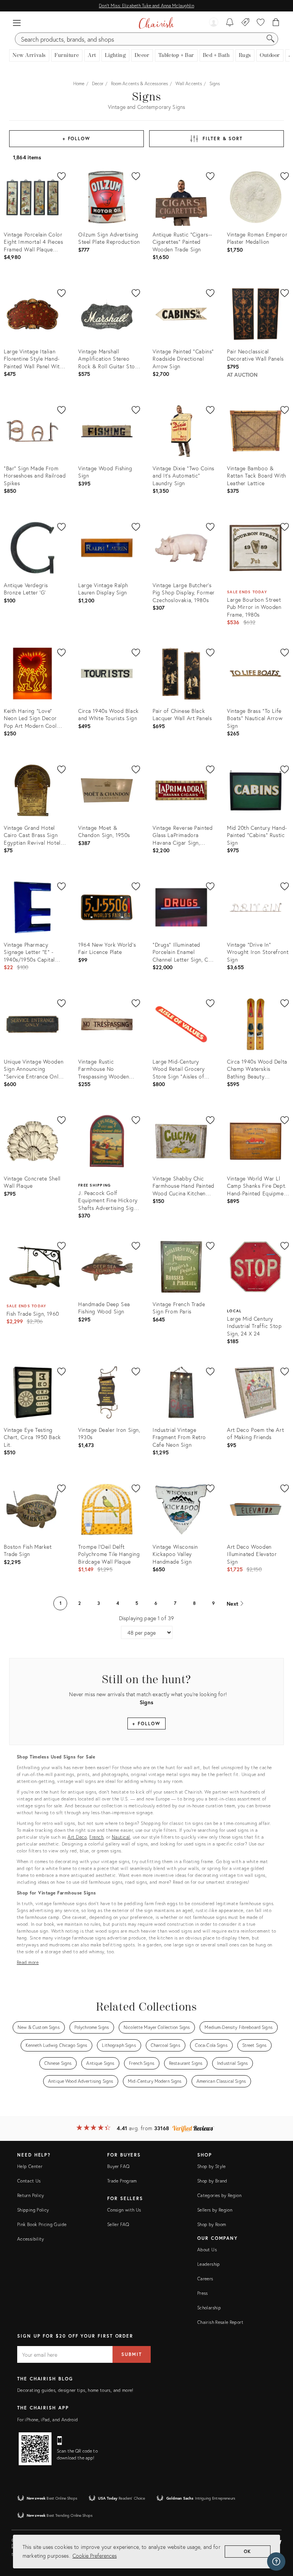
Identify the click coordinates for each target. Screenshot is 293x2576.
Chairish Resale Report (220, 2322)
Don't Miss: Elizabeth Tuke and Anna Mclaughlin (146, 6)
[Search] (270, 39)
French (96, 1837)
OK (248, 2551)
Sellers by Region (215, 2210)
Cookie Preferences (95, 2556)
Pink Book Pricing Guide (42, 2224)
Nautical (121, 1837)
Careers (205, 2279)
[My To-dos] (230, 23)
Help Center (30, 2166)
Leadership (209, 2264)
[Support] (276, 2561)
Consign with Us (124, 2210)
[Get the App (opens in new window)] (35, 2449)
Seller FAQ (118, 2224)
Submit (132, 2354)
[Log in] (214, 23)
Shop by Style (212, 2166)
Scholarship (209, 2308)
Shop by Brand (212, 2181)
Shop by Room (212, 2224)
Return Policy (31, 2195)
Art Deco (77, 1837)
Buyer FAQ (118, 2166)
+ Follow (76, 138)
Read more (28, 1962)
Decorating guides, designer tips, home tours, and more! (75, 2390)
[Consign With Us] (246, 23)
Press (203, 2293)
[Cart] (276, 23)
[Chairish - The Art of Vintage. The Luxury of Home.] (156, 23)
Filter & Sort (223, 138)
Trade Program (122, 2181)
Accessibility (31, 2239)
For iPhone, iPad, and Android (47, 2420)
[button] (17, 23)
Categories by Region (219, 2195)
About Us (207, 2250)
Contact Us (29, 2181)
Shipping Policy (33, 2210)
